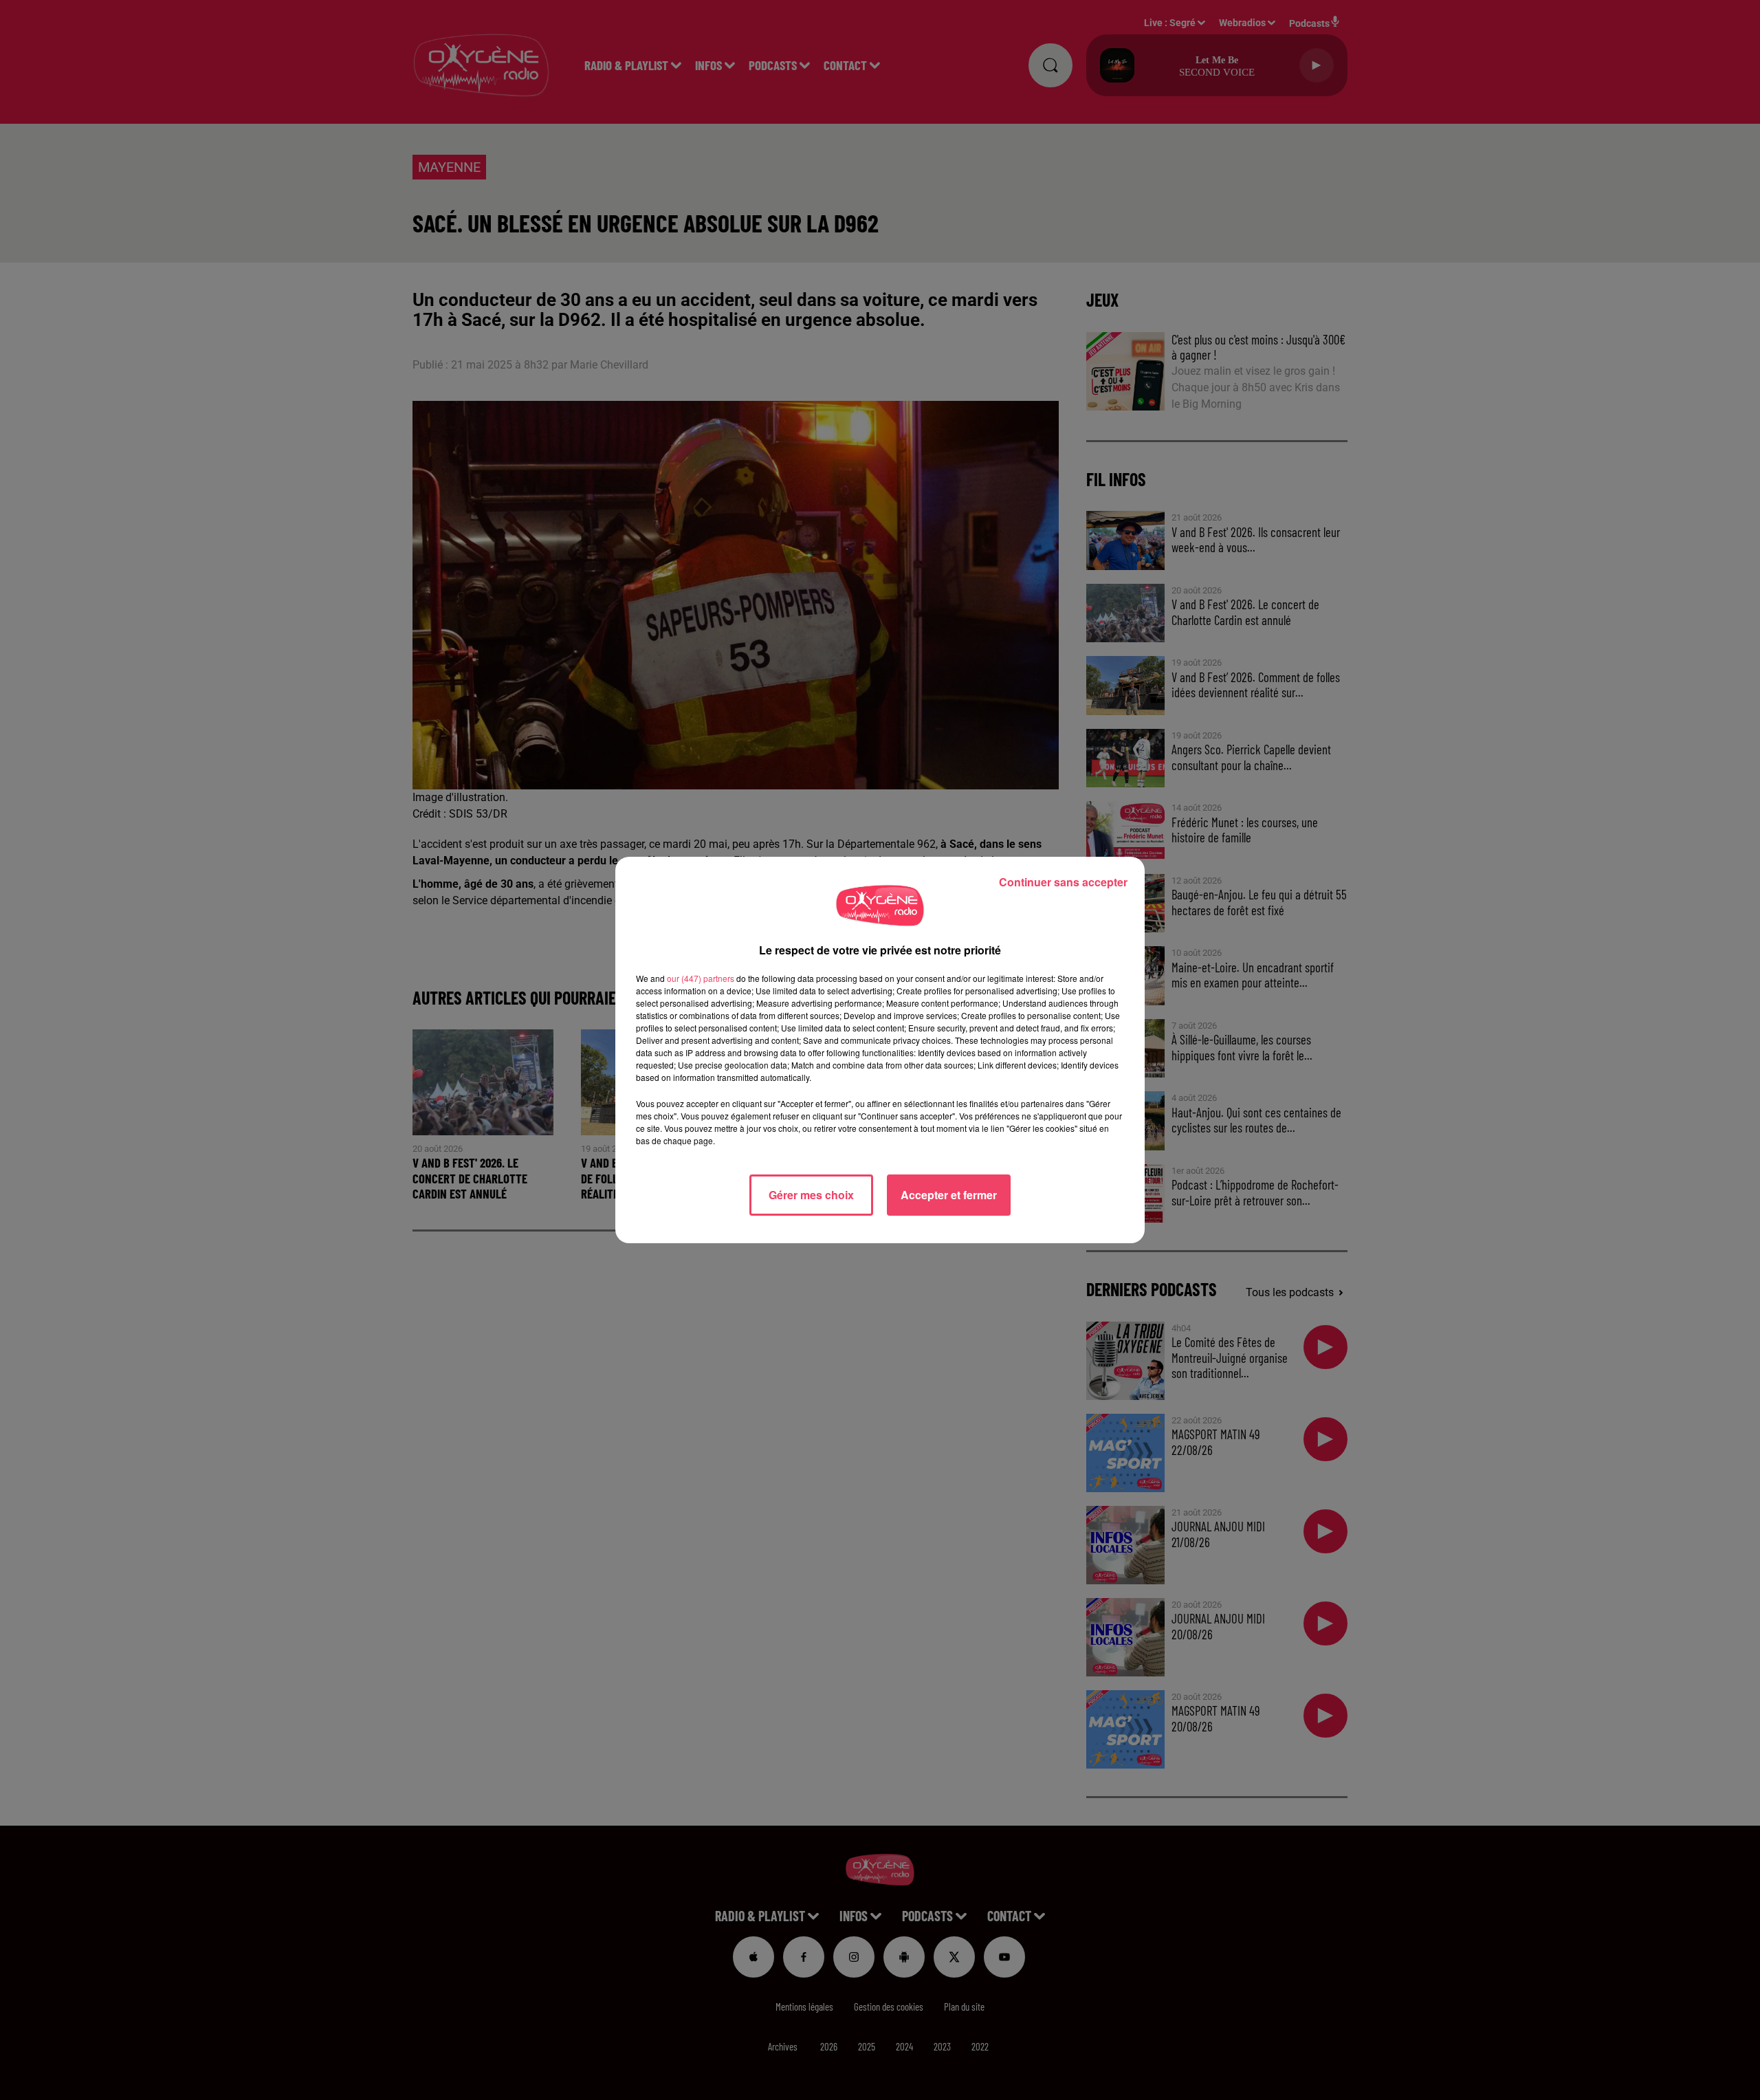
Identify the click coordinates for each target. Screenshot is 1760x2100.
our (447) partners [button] (701, 978)
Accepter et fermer (949, 1195)
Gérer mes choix (811, 1195)
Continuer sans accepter (1063, 882)
